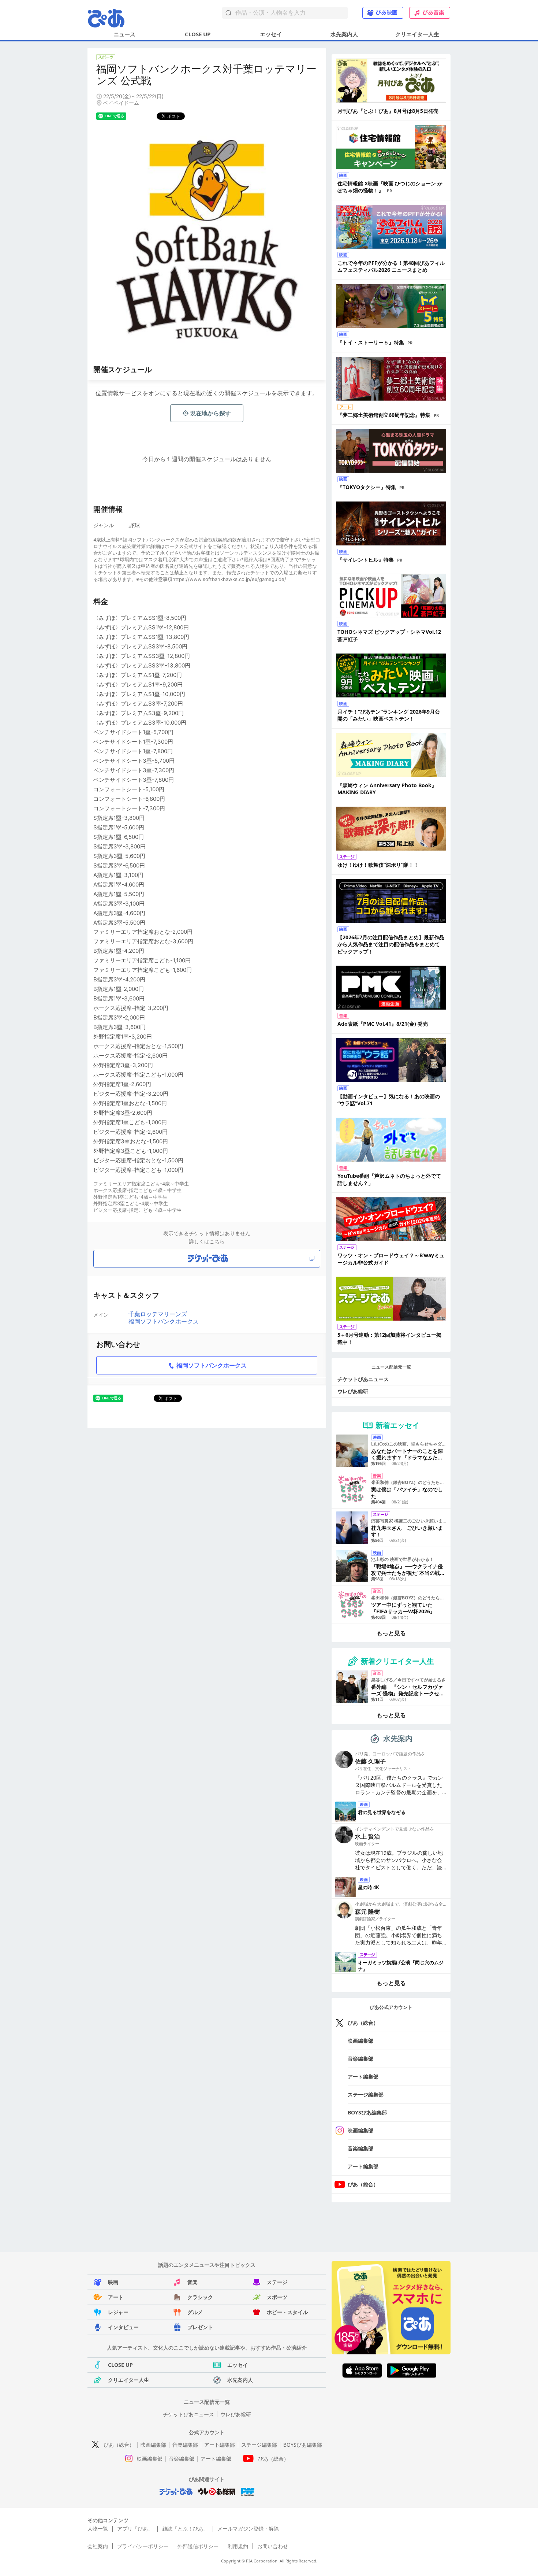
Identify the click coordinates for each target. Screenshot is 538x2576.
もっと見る (391, 1633)
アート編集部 (363, 2077)
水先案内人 (344, 34)
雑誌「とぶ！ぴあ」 (185, 2529)
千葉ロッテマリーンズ (158, 1314)
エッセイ (271, 34)
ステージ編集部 (366, 2094)
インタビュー (123, 2327)
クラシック (200, 2297)
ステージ (277, 2282)
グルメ (195, 2312)
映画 (113, 2282)
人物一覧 (98, 2529)
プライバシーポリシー (143, 2546)
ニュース (124, 34)
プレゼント (200, 2327)
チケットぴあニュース (363, 1379)
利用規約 (238, 2546)
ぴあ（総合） (363, 2023)
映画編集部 (360, 2041)
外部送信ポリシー (198, 2546)
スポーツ (277, 2297)
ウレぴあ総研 (353, 1391)
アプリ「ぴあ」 (135, 2529)
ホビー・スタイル (287, 2312)
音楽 (193, 2282)
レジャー (118, 2312)
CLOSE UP (198, 34)
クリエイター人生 (417, 34)
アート (116, 2297)
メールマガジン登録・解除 (248, 2529)
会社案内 (98, 2546)
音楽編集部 (360, 2059)
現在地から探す (210, 413)
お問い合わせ (273, 2546)
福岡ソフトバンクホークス (164, 1321)
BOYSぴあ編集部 (367, 2112)
